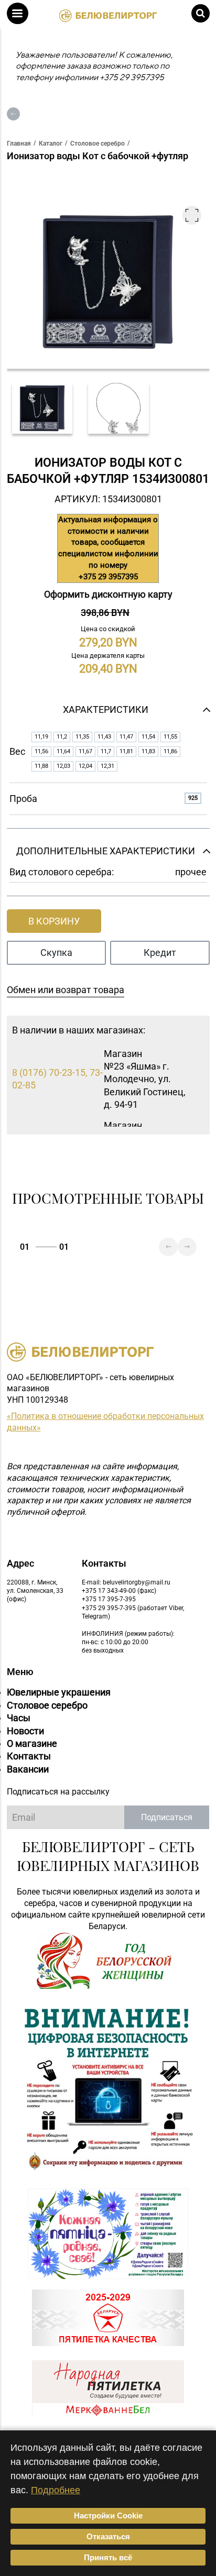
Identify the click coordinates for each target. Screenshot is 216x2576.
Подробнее (56, 2490)
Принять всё (108, 2557)
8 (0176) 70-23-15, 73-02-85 (57, 1079)
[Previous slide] (168, 1247)
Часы (19, 1718)
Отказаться (108, 2536)
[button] (18, 13)
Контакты (29, 1756)
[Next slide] (187, 1247)
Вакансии (28, 1769)
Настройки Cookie (108, 2516)
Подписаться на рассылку (58, 1792)
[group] (42, 408)
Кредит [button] (160, 953)
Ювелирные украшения (59, 1692)
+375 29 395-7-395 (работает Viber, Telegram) (133, 1612)
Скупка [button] (56, 953)
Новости (25, 1731)
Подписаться (167, 1817)
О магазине (32, 1743)
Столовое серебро (47, 1705)
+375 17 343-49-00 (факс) (119, 1591)
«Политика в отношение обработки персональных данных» (105, 1422)
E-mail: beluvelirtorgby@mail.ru (126, 1582)
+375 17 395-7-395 (109, 1599)
